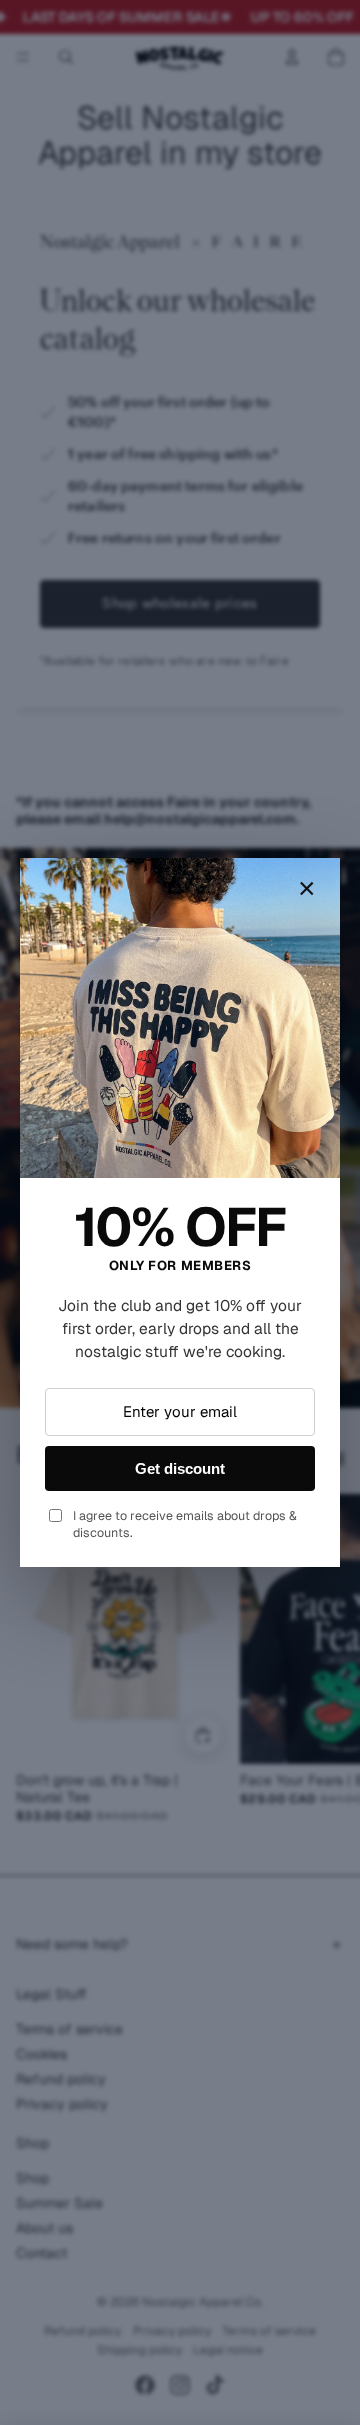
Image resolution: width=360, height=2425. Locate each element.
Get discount (180, 1468)
